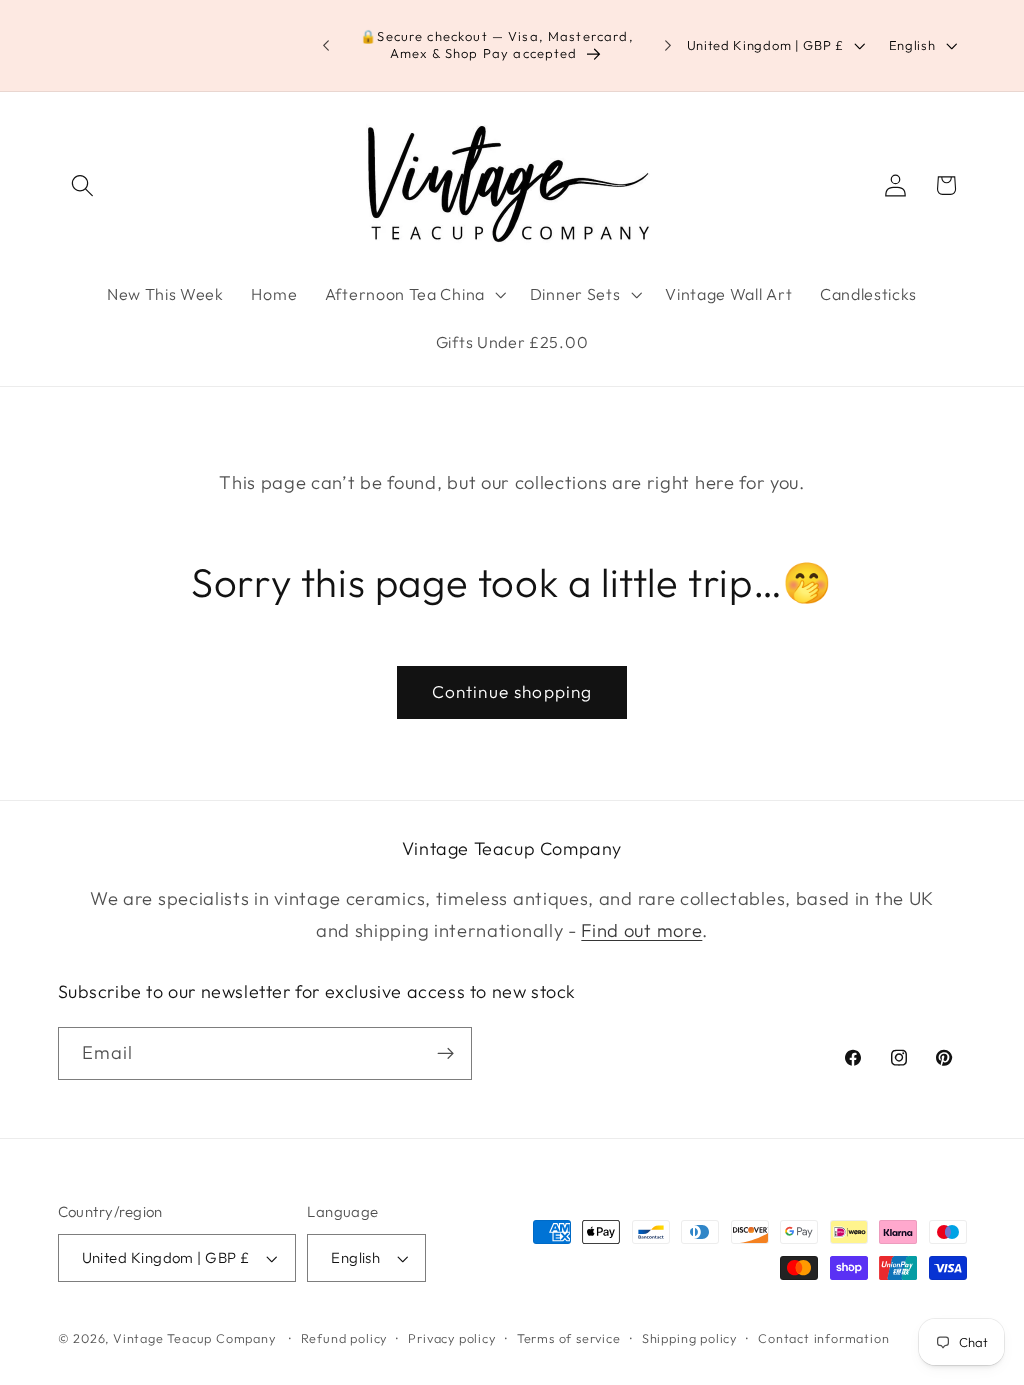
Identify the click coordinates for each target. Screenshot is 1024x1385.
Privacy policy (451, 1338)
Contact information (823, 1338)
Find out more (641, 930)
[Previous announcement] (326, 46)
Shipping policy (689, 1338)
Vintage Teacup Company (194, 1338)
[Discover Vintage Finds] (445, 1054)
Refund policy (344, 1338)
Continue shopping (512, 691)
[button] (83, 185)
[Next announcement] (668, 46)
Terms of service (569, 1338)
